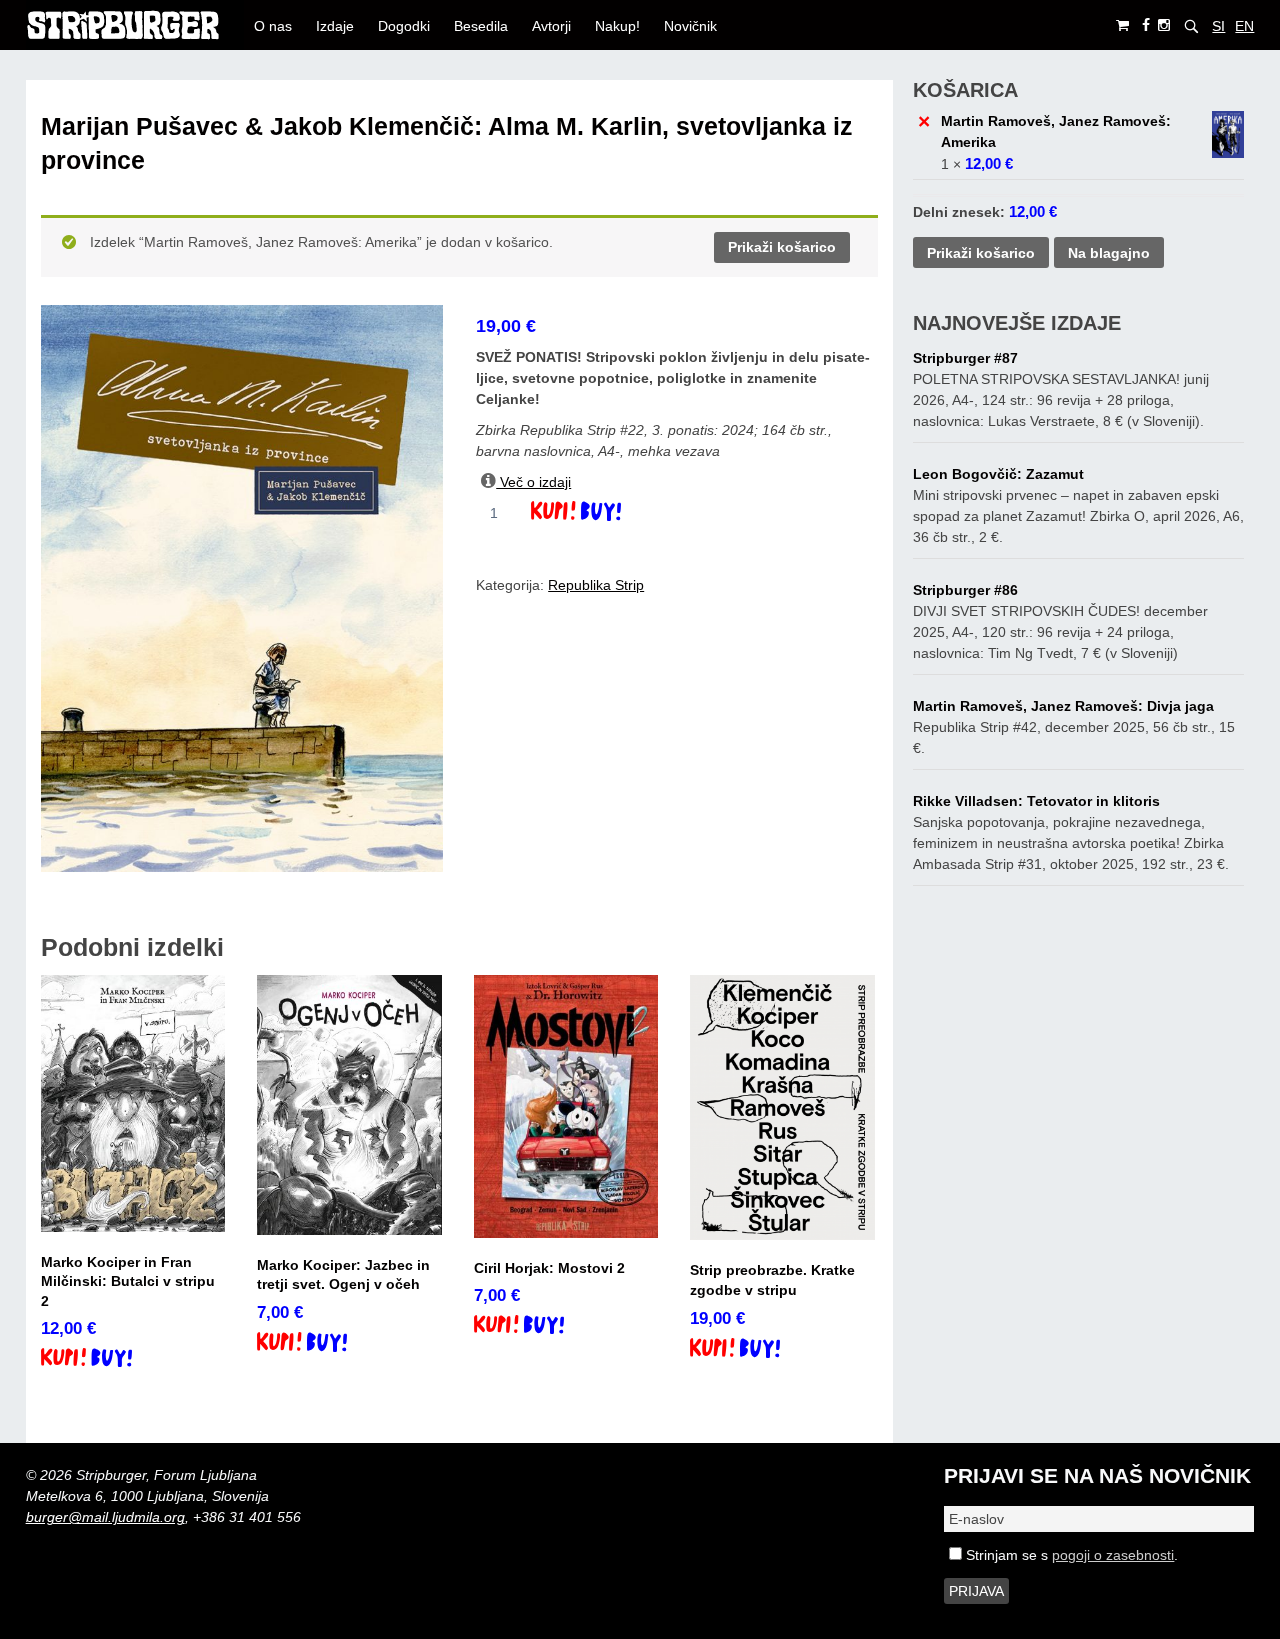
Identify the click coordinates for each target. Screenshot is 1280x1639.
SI (1218, 26)
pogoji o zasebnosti (1113, 1555)
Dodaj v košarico (593, 513)
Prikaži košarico (782, 247)
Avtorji (551, 26)
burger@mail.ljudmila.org (105, 1517)
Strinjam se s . (1070, 1555)
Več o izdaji (533, 482)
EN (1244, 26)
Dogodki (404, 26)
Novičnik (690, 26)
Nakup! (617, 26)
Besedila (481, 26)
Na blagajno (1109, 253)
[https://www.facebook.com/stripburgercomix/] (1146, 25)
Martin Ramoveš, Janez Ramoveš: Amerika (1056, 131)
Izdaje (335, 26)
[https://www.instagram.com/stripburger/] (1164, 25)
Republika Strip (596, 585)
